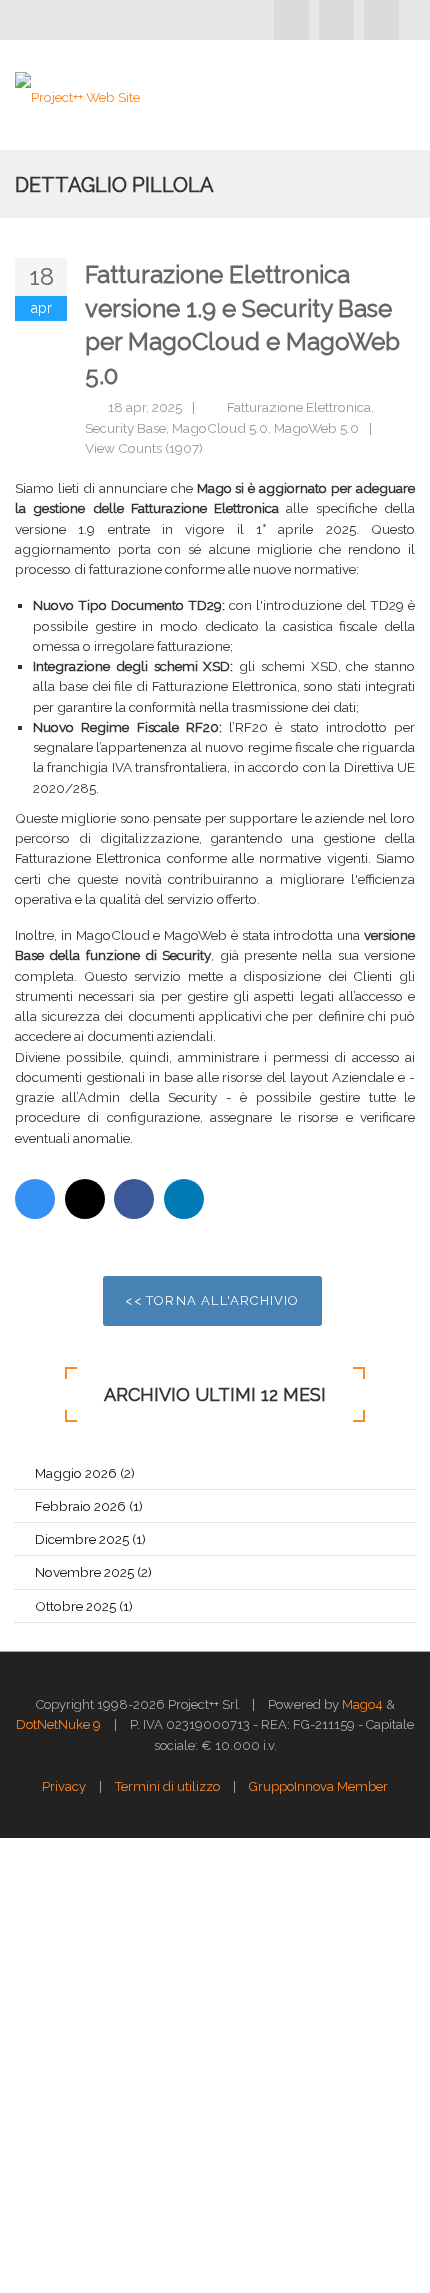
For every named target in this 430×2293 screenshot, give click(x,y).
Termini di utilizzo (167, 1786)
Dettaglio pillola (114, 185)
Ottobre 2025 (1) (84, 1606)
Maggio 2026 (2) (85, 1473)
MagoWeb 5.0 (316, 428)
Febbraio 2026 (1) (89, 1506)
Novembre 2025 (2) (93, 1572)
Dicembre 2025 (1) (90, 1539)
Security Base (125, 428)
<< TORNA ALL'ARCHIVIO (212, 1300)
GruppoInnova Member (318, 1786)
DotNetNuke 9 (58, 1724)
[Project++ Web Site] (77, 95)
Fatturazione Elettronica (299, 407)
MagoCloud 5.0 (220, 428)
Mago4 (362, 1704)
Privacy (64, 1786)
